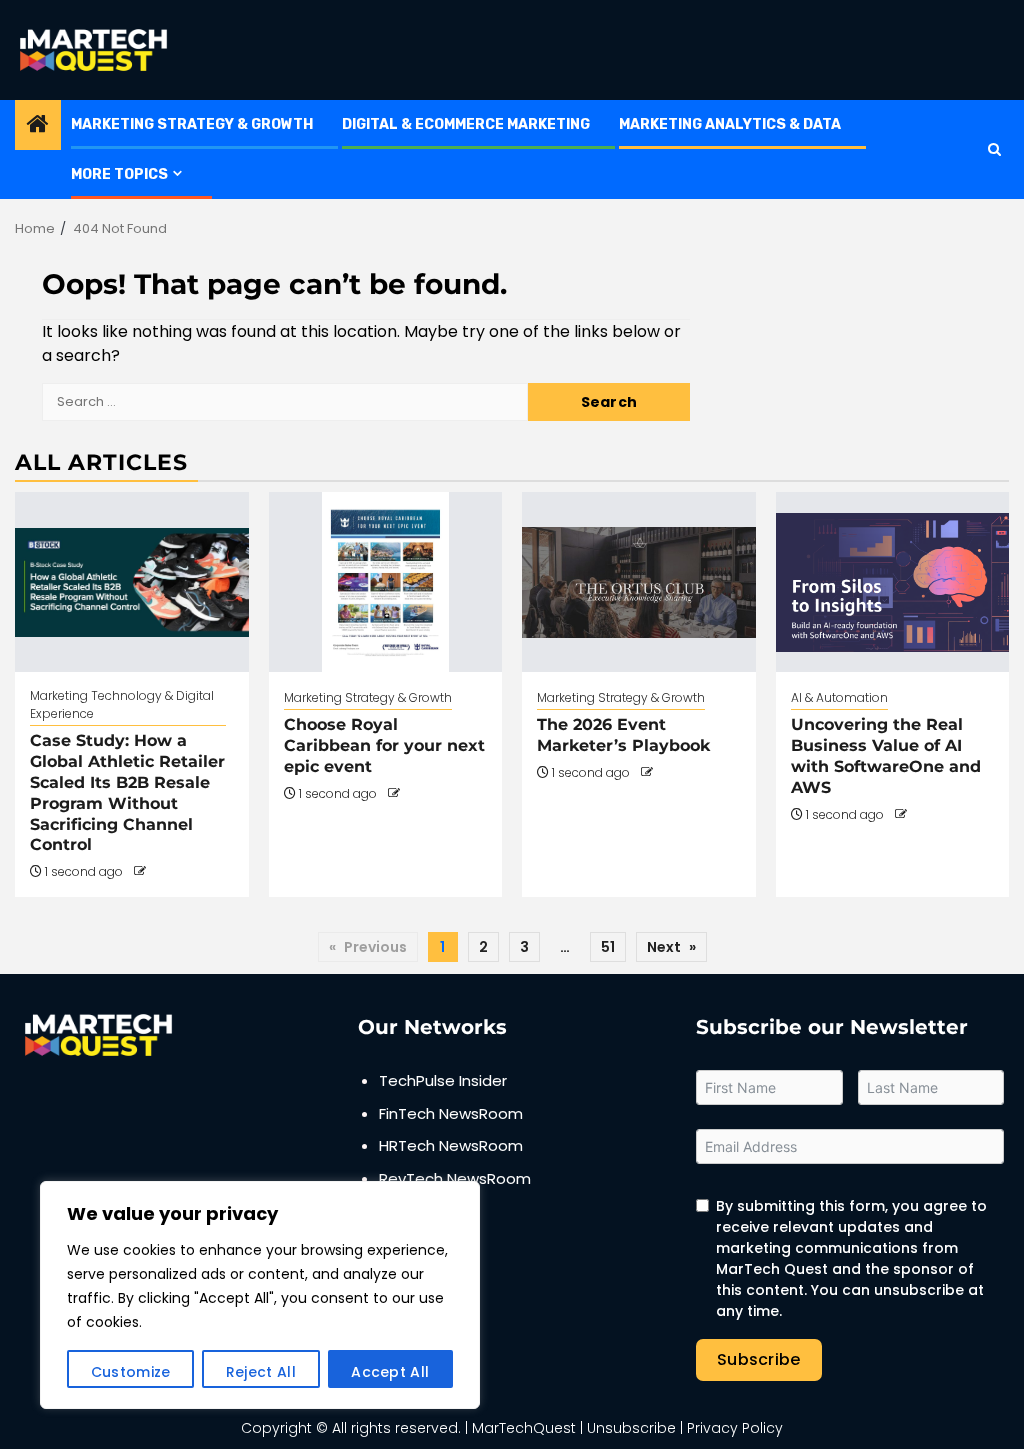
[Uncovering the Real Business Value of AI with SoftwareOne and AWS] (893, 582)
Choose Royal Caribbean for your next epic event (384, 745)
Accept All (390, 1372)
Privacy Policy (735, 1428)
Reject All (261, 1372)
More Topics (119, 174)
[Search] (994, 149)
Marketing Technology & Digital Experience (122, 704)
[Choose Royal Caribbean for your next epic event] (386, 582)
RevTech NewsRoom (455, 1178)
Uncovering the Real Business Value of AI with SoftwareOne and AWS (886, 755)
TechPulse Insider (443, 1080)
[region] (260, 1295)
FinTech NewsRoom (451, 1113)
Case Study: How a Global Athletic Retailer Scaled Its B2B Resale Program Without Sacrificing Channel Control (127, 792)
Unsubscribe (631, 1428)
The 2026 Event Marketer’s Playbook (623, 735)
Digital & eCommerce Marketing (466, 124)
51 (608, 947)
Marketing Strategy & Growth (192, 124)
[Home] (38, 125)
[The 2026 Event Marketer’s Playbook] (639, 582)
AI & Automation (839, 697)
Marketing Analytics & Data (730, 124)
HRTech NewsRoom (451, 1145)
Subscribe (759, 1359)
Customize (131, 1372)
